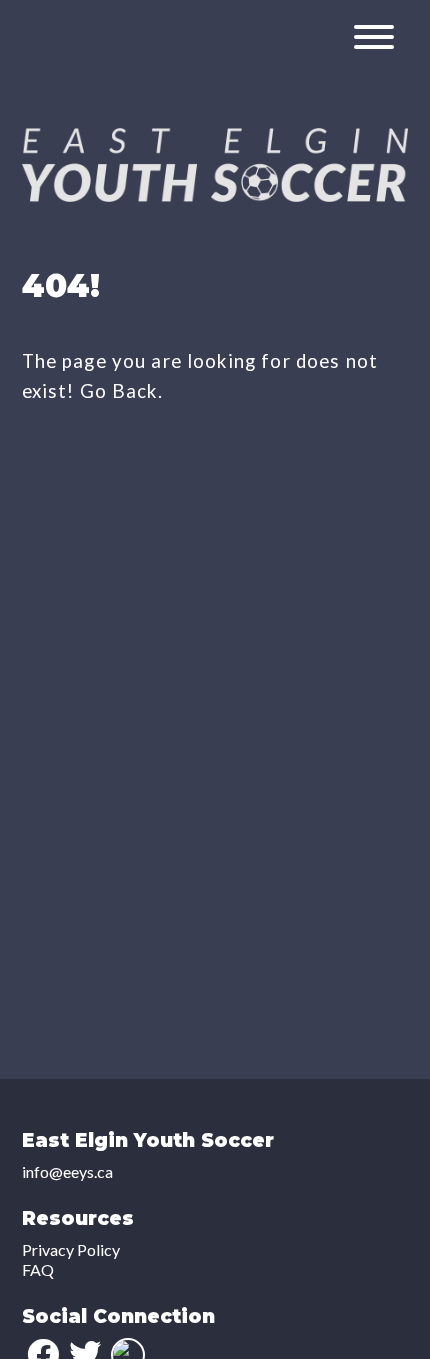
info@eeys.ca (67, 1171)
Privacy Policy (71, 1249)
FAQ (38, 1269)
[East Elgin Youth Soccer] (215, 195)
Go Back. (121, 391)
